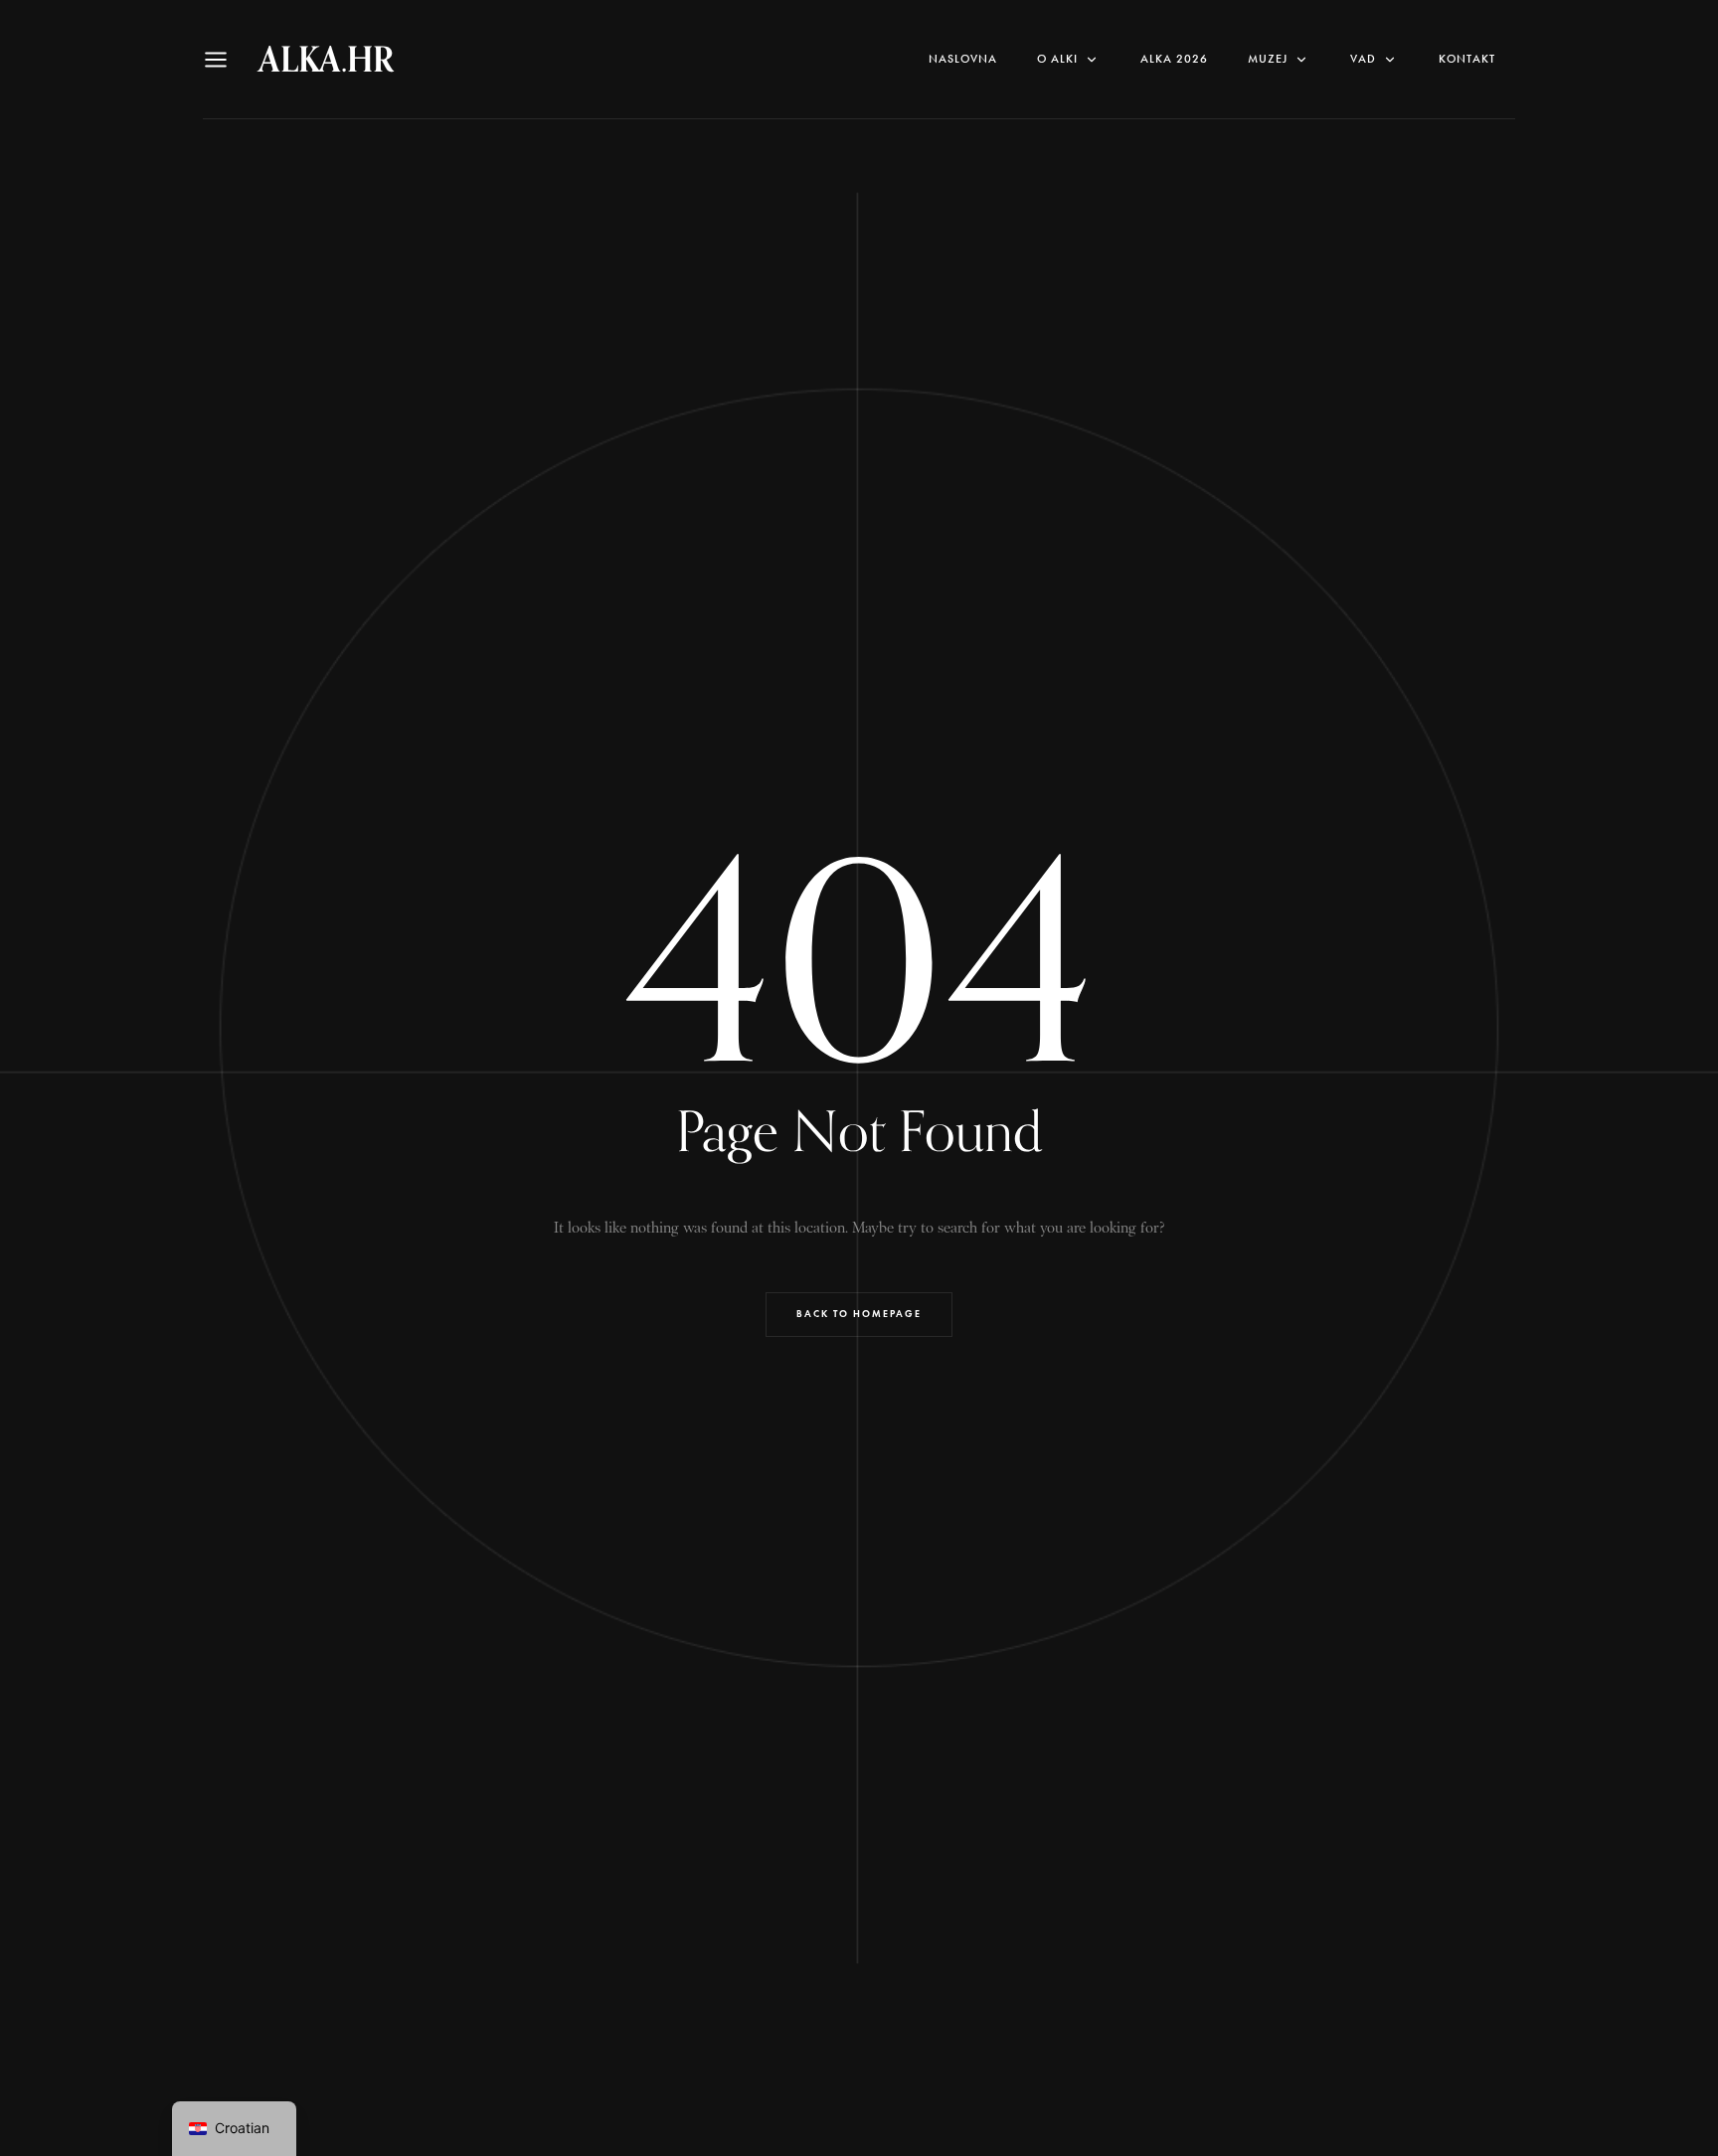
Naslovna (963, 59)
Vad (1363, 59)
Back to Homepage (859, 1314)
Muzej (1268, 59)
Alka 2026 (1174, 59)
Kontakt (1467, 59)
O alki (1057, 59)
